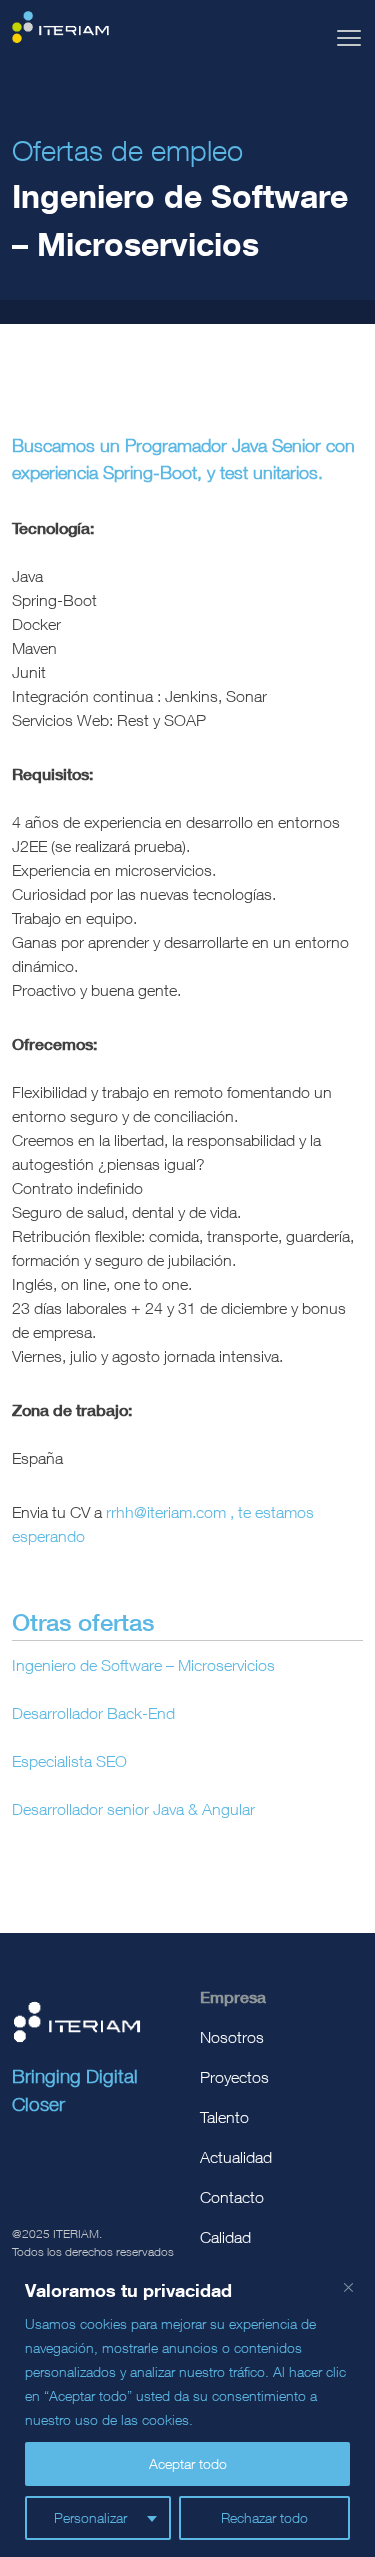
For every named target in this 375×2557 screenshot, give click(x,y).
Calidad (225, 2237)
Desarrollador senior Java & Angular (133, 1809)
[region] (187, 2408)
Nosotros (232, 2037)
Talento (224, 2117)
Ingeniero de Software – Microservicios (143, 1665)
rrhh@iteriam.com (168, 1512)
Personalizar (90, 2517)
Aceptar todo (188, 2463)
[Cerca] (348, 2287)
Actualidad (236, 2157)
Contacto (232, 2197)
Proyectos (234, 2077)
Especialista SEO (69, 1761)
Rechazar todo (264, 2517)
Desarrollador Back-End (93, 1713)
